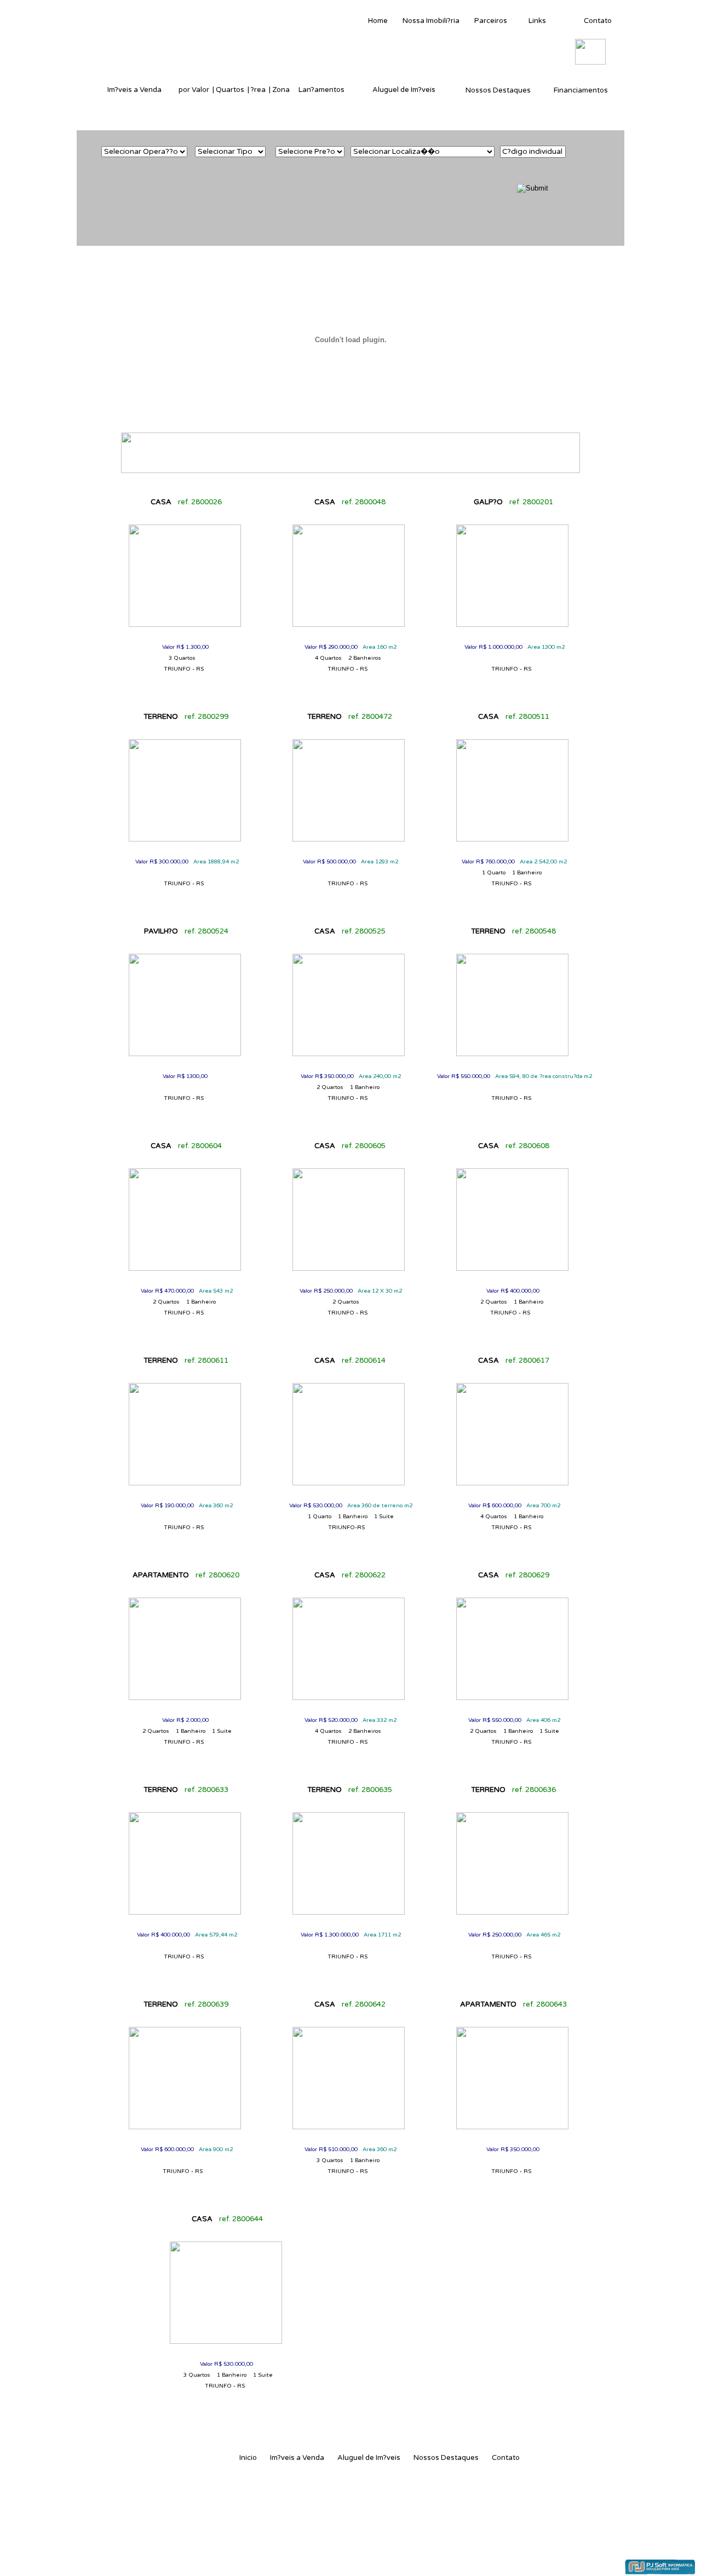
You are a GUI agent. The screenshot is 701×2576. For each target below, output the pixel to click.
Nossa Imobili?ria (431, 21)
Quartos (230, 90)
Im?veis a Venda (134, 90)
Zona (281, 90)
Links (537, 21)
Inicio (248, 2458)
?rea (258, 90)
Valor (200, 90)
